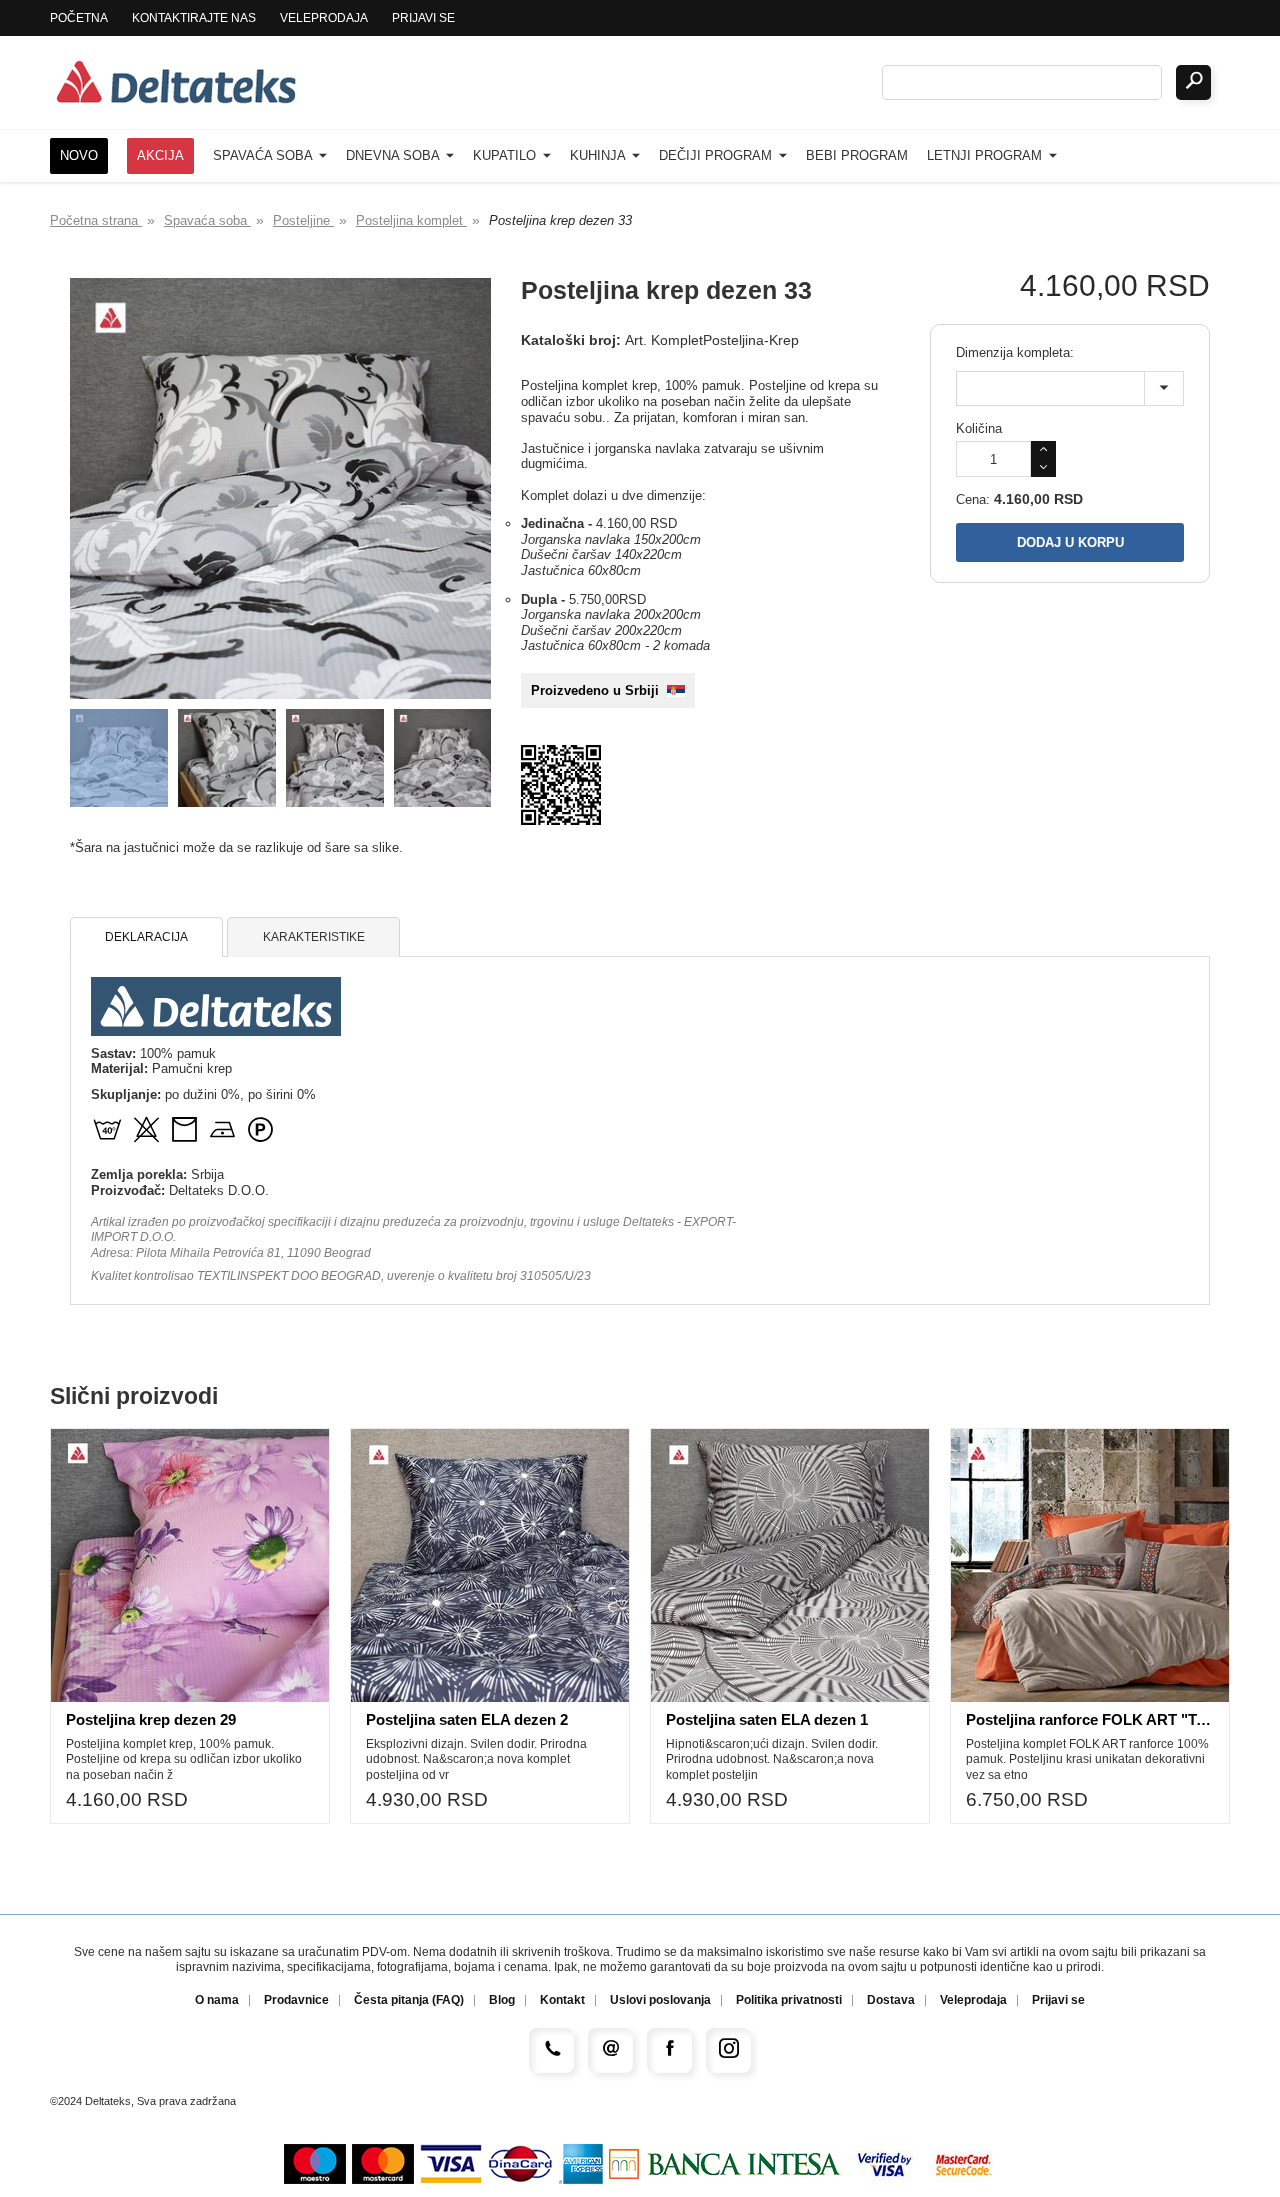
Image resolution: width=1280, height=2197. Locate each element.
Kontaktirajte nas (194, 18)
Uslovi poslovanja (660, 2000)
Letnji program (986, 155)
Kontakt (562, 2000)
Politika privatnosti (789, 2000)
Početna (79, 18)
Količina (979, 428)
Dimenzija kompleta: (1015, 352)
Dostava (891, 2000)
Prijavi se (423, 18)
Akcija (160, 155)
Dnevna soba (394, 155)
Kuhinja (599, 155)
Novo (79, 155)
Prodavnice (296, 2000)
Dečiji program (717, 155)
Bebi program (857, 155)
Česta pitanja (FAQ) (409, 2000)
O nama (217, 2000)
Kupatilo (506, 155)
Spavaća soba (264, 155)
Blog (502, 2000)
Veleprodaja (324, 18)
